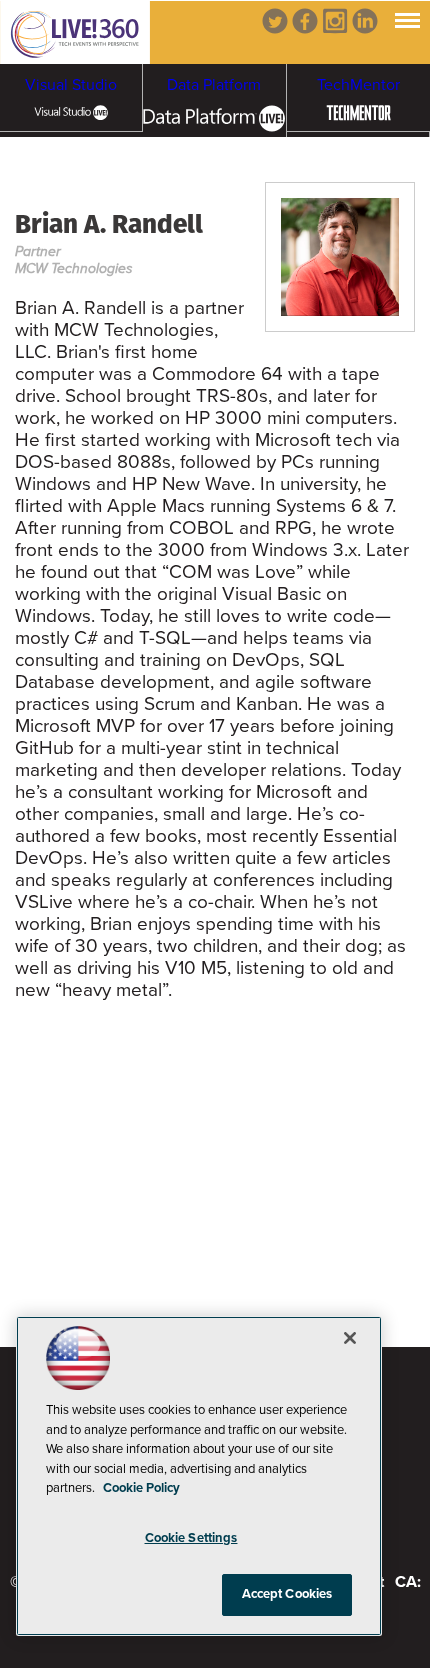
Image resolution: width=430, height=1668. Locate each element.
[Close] (350, 1338)
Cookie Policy (141, 1488)
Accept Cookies (287, 1594)
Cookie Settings (191, 1538)
